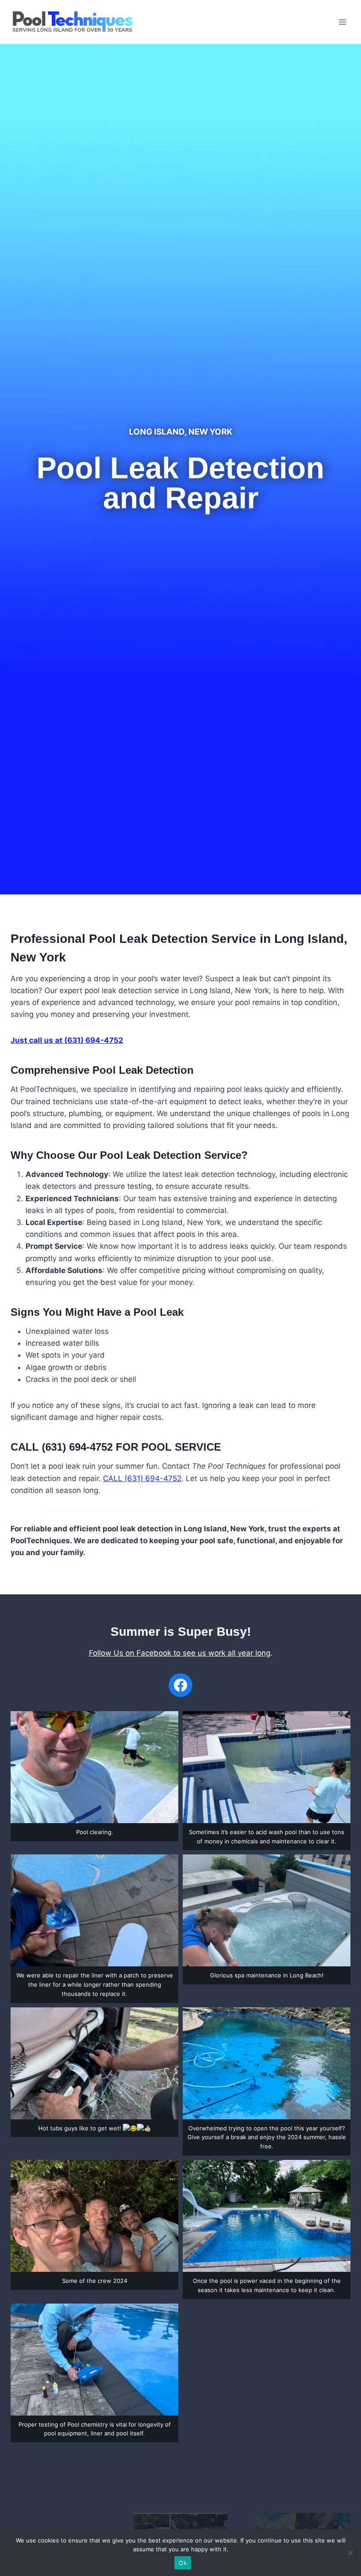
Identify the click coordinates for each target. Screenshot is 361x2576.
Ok (183, 2563)
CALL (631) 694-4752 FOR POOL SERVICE (116, 1447)
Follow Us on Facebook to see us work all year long (180, 1653)
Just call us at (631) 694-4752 (67, 1040)
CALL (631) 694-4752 (142, 1478)
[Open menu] (342, 22)
